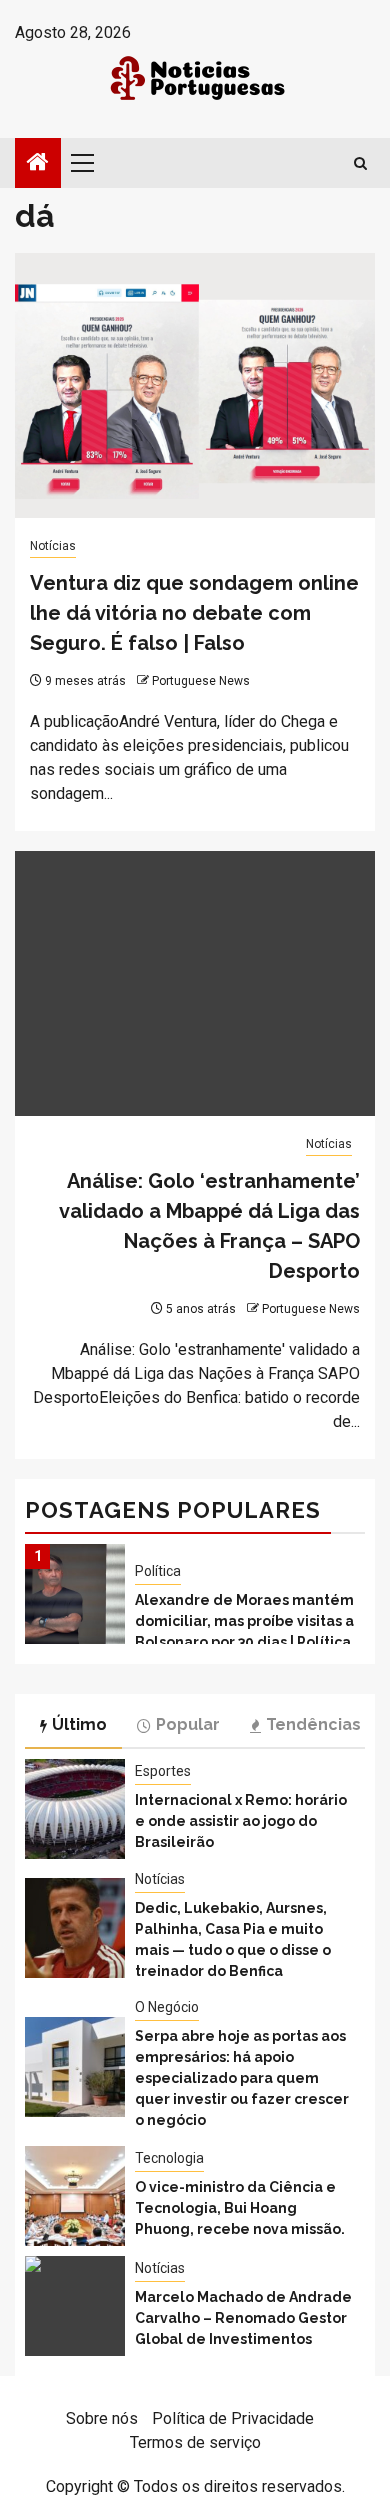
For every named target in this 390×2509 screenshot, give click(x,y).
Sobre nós (102, 2418)
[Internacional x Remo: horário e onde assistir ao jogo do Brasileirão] (75, 1809)
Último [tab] (79, 1724)
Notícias (53, 546)
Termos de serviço (195, 2442)
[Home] (38, 164)
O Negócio (167, 2007)
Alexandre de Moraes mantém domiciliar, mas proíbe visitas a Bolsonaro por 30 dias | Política (244, 1621)
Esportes (163, 1771)
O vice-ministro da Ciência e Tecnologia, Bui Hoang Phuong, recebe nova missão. (240, 2208)
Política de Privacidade (233, 2418)
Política (158, 1571)
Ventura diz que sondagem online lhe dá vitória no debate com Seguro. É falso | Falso (194, 613)
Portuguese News (201, 681)
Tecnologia (169, 2158)
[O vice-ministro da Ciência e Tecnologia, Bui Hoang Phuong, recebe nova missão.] (75, 2196)
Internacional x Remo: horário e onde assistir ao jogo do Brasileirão (241, 1821)
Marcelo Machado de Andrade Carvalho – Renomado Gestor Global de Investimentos (243, 2318)
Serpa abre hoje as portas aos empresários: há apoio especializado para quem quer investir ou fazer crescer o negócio (242, 2078)
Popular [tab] (188, 1724)
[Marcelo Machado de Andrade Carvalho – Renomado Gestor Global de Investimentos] (75, 2306)
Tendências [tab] (313, 1724)
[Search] (360, 163)
